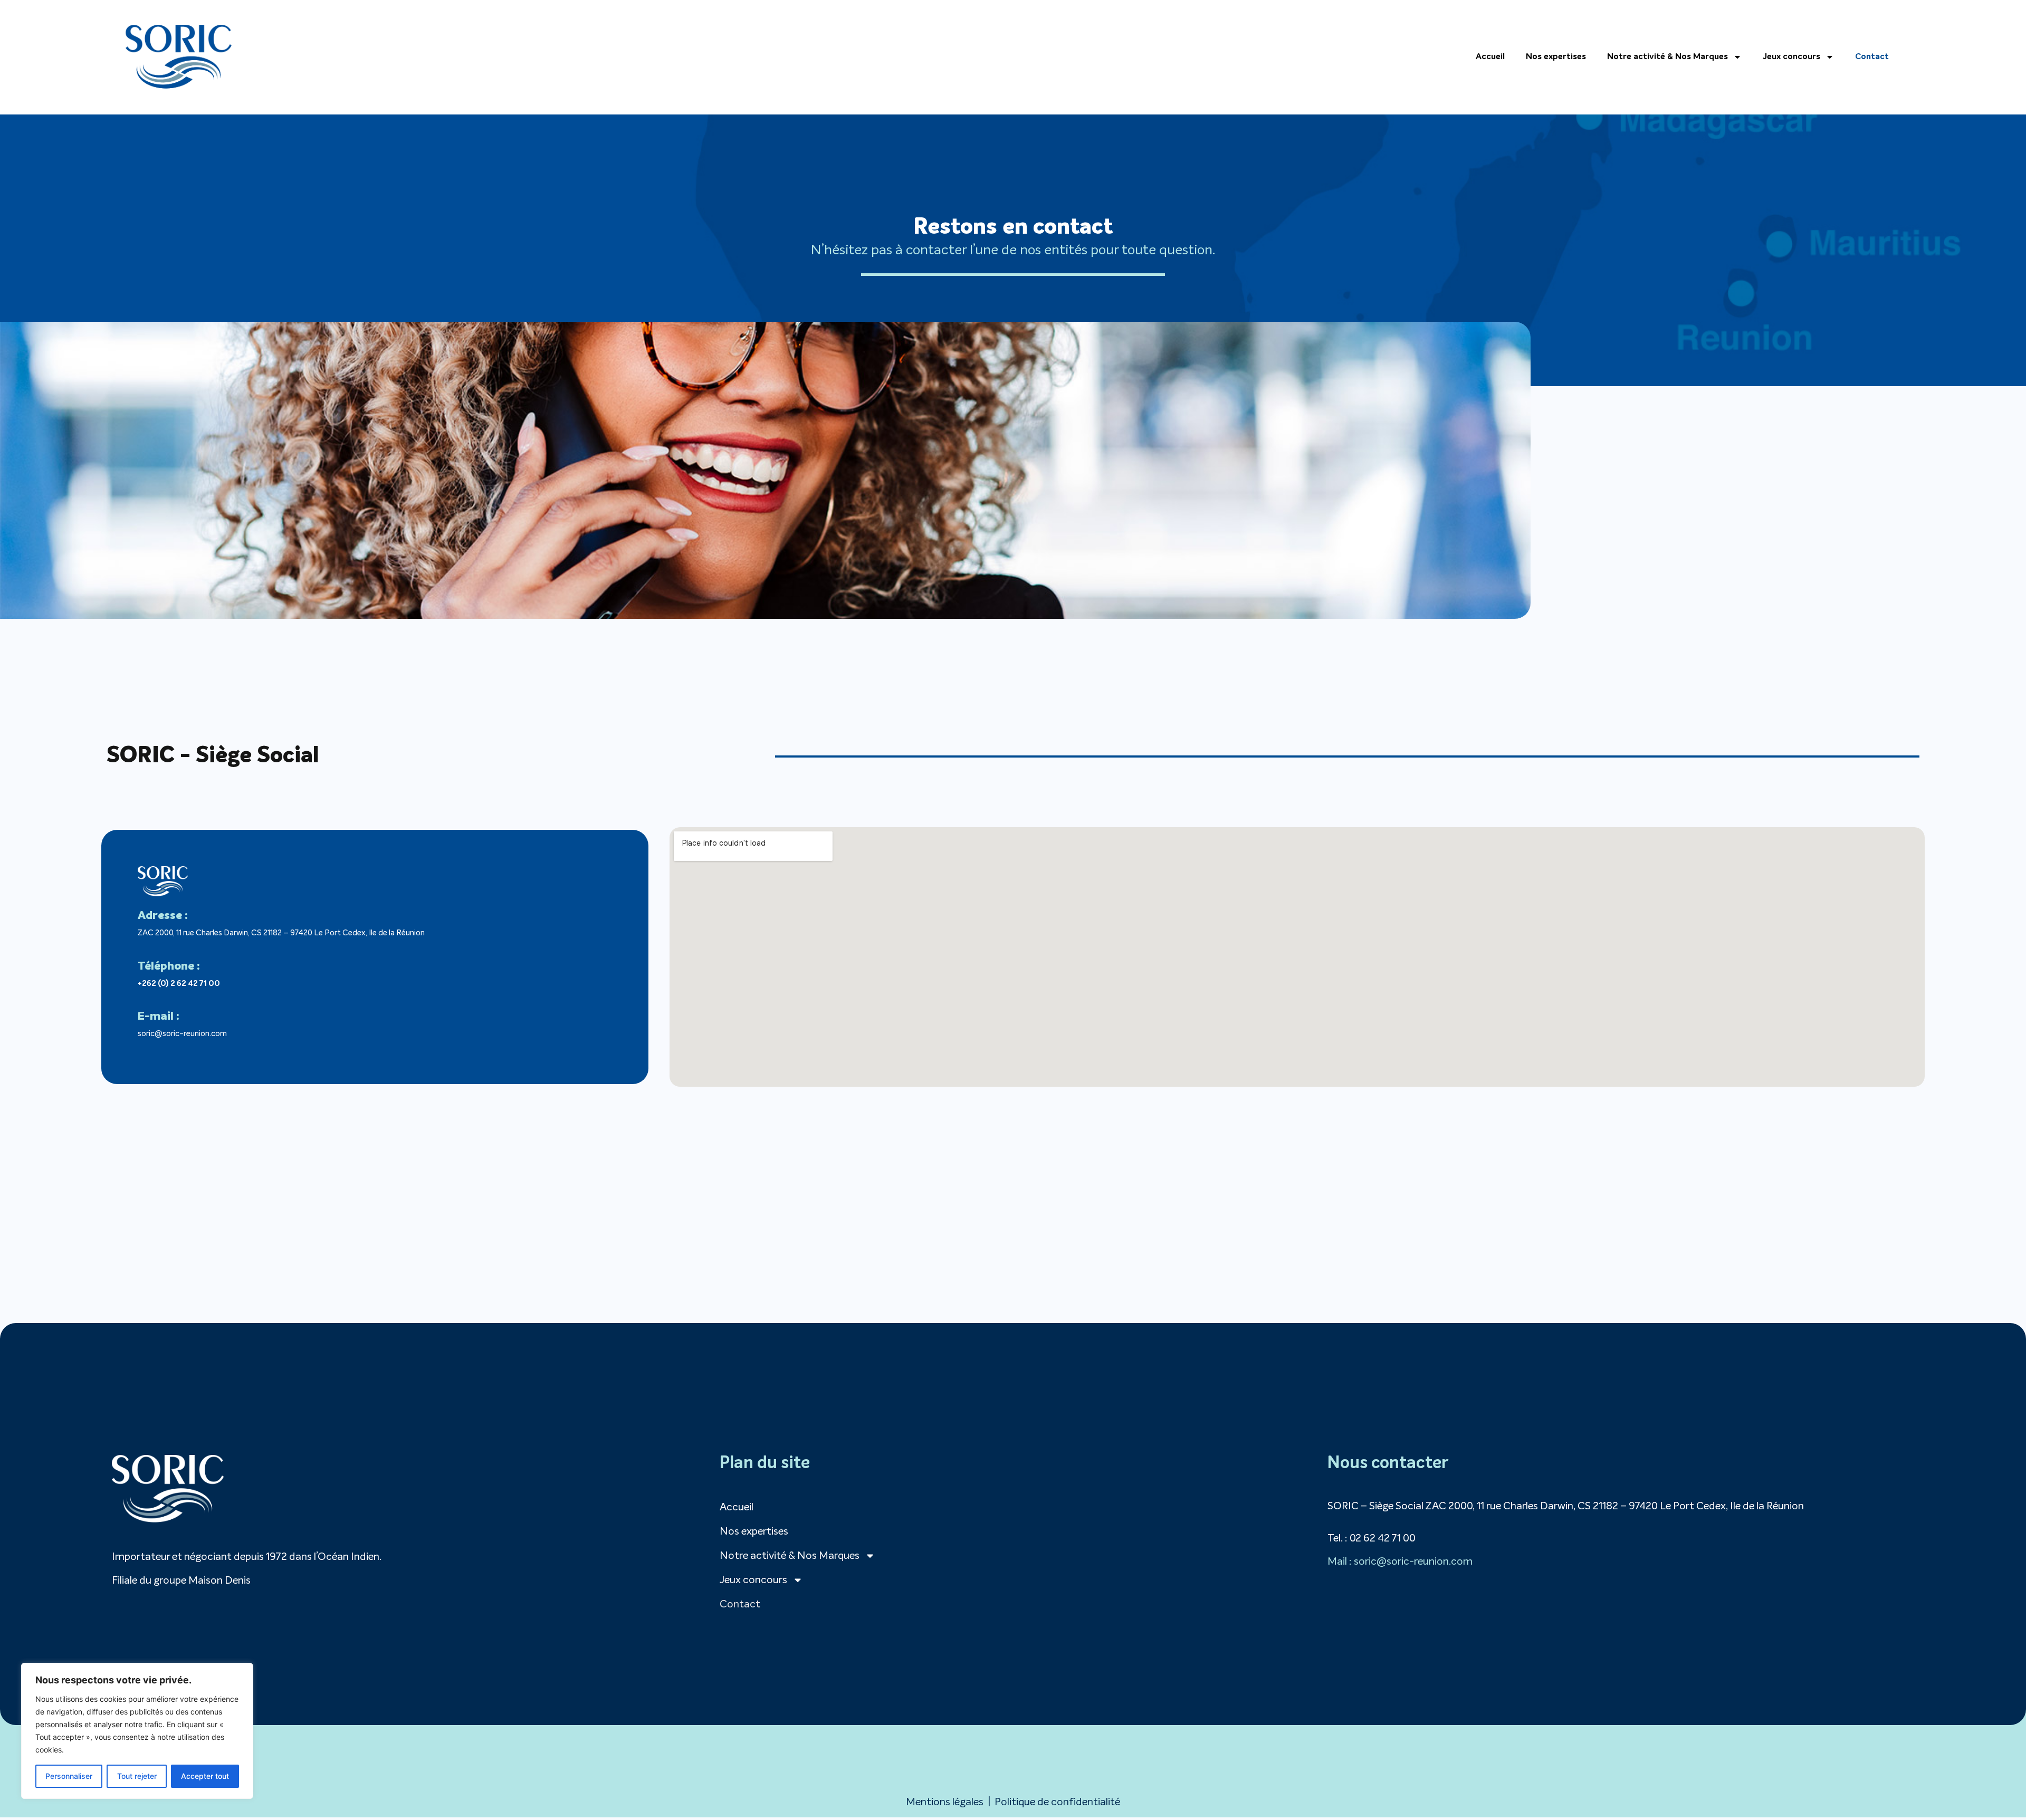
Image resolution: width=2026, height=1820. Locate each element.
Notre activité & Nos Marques (1667, 57)
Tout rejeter (137, 1776)
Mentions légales (945, 1802)
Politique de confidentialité (1057, 1802)
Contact (1872, 57)
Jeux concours (1791, 57)
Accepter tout (205, 1776)
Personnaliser (69, 1776)
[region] (137, 1731)
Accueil (1490, 57)
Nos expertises (1556, 57)
